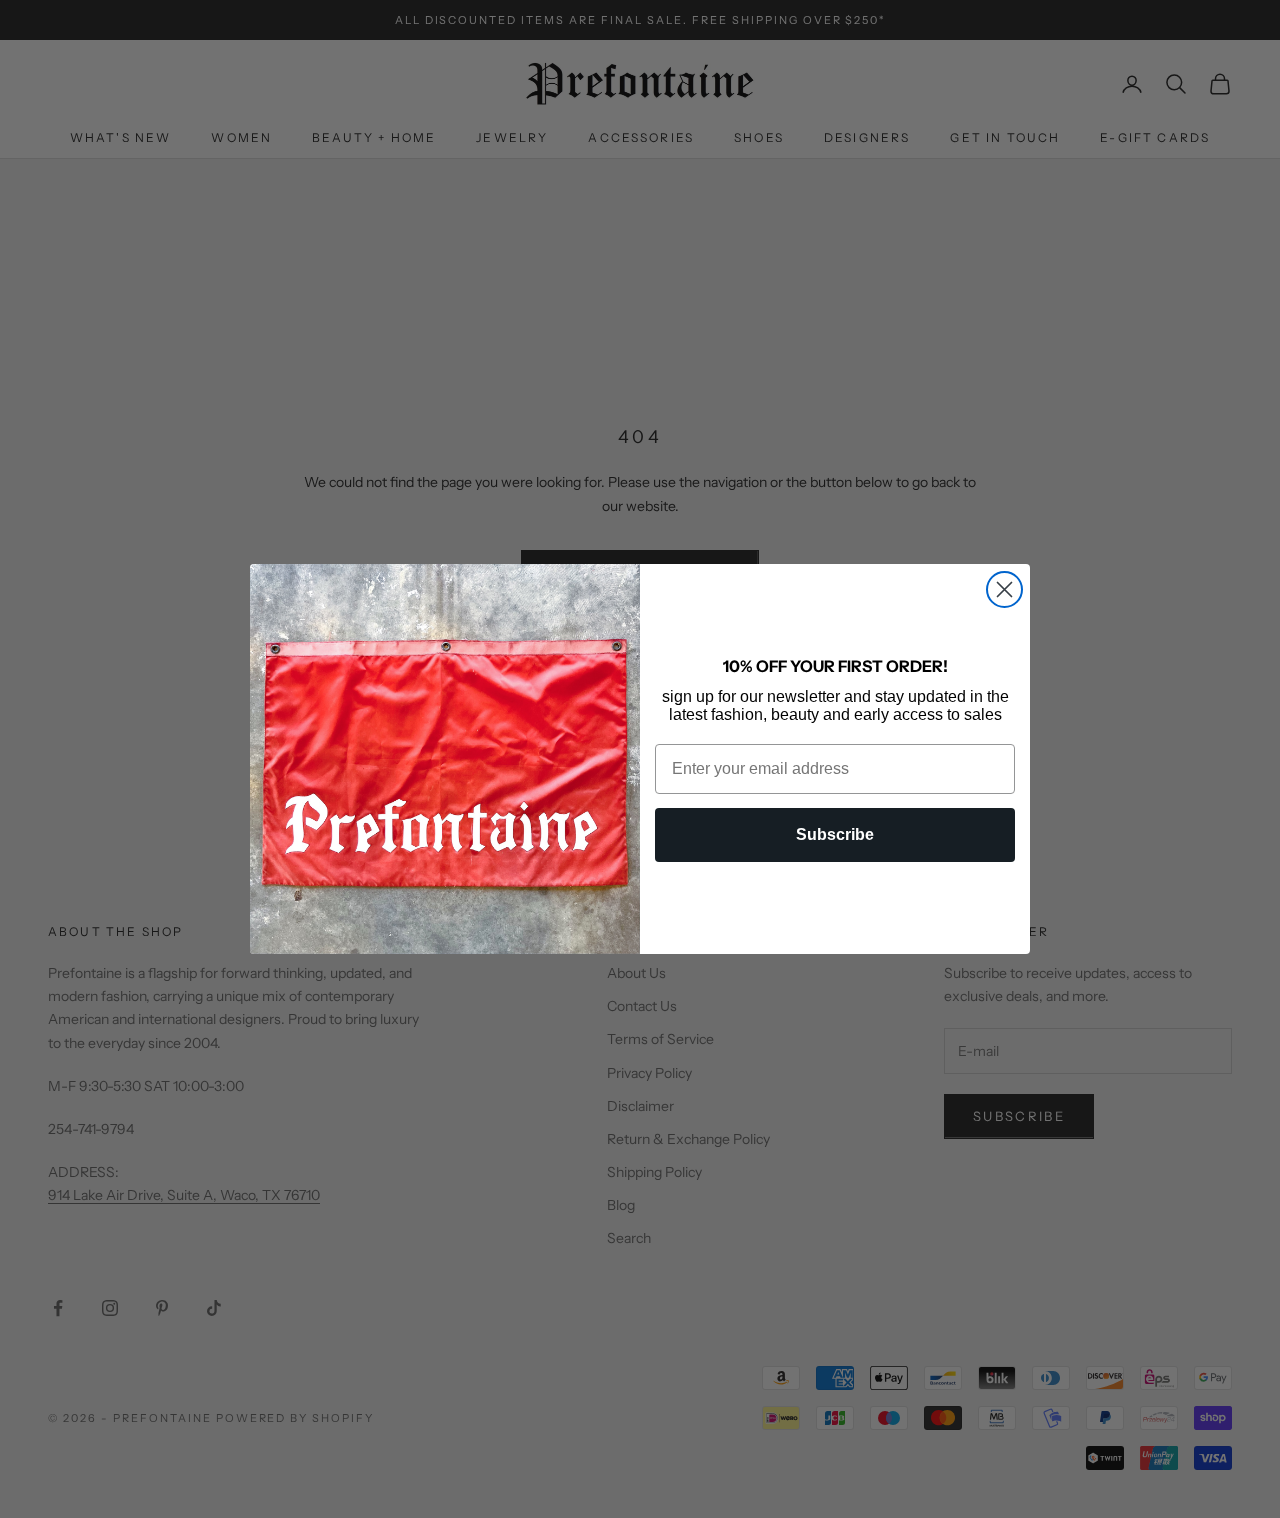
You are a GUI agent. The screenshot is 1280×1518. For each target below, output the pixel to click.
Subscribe (835, 834)
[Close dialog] (1004, 589)
